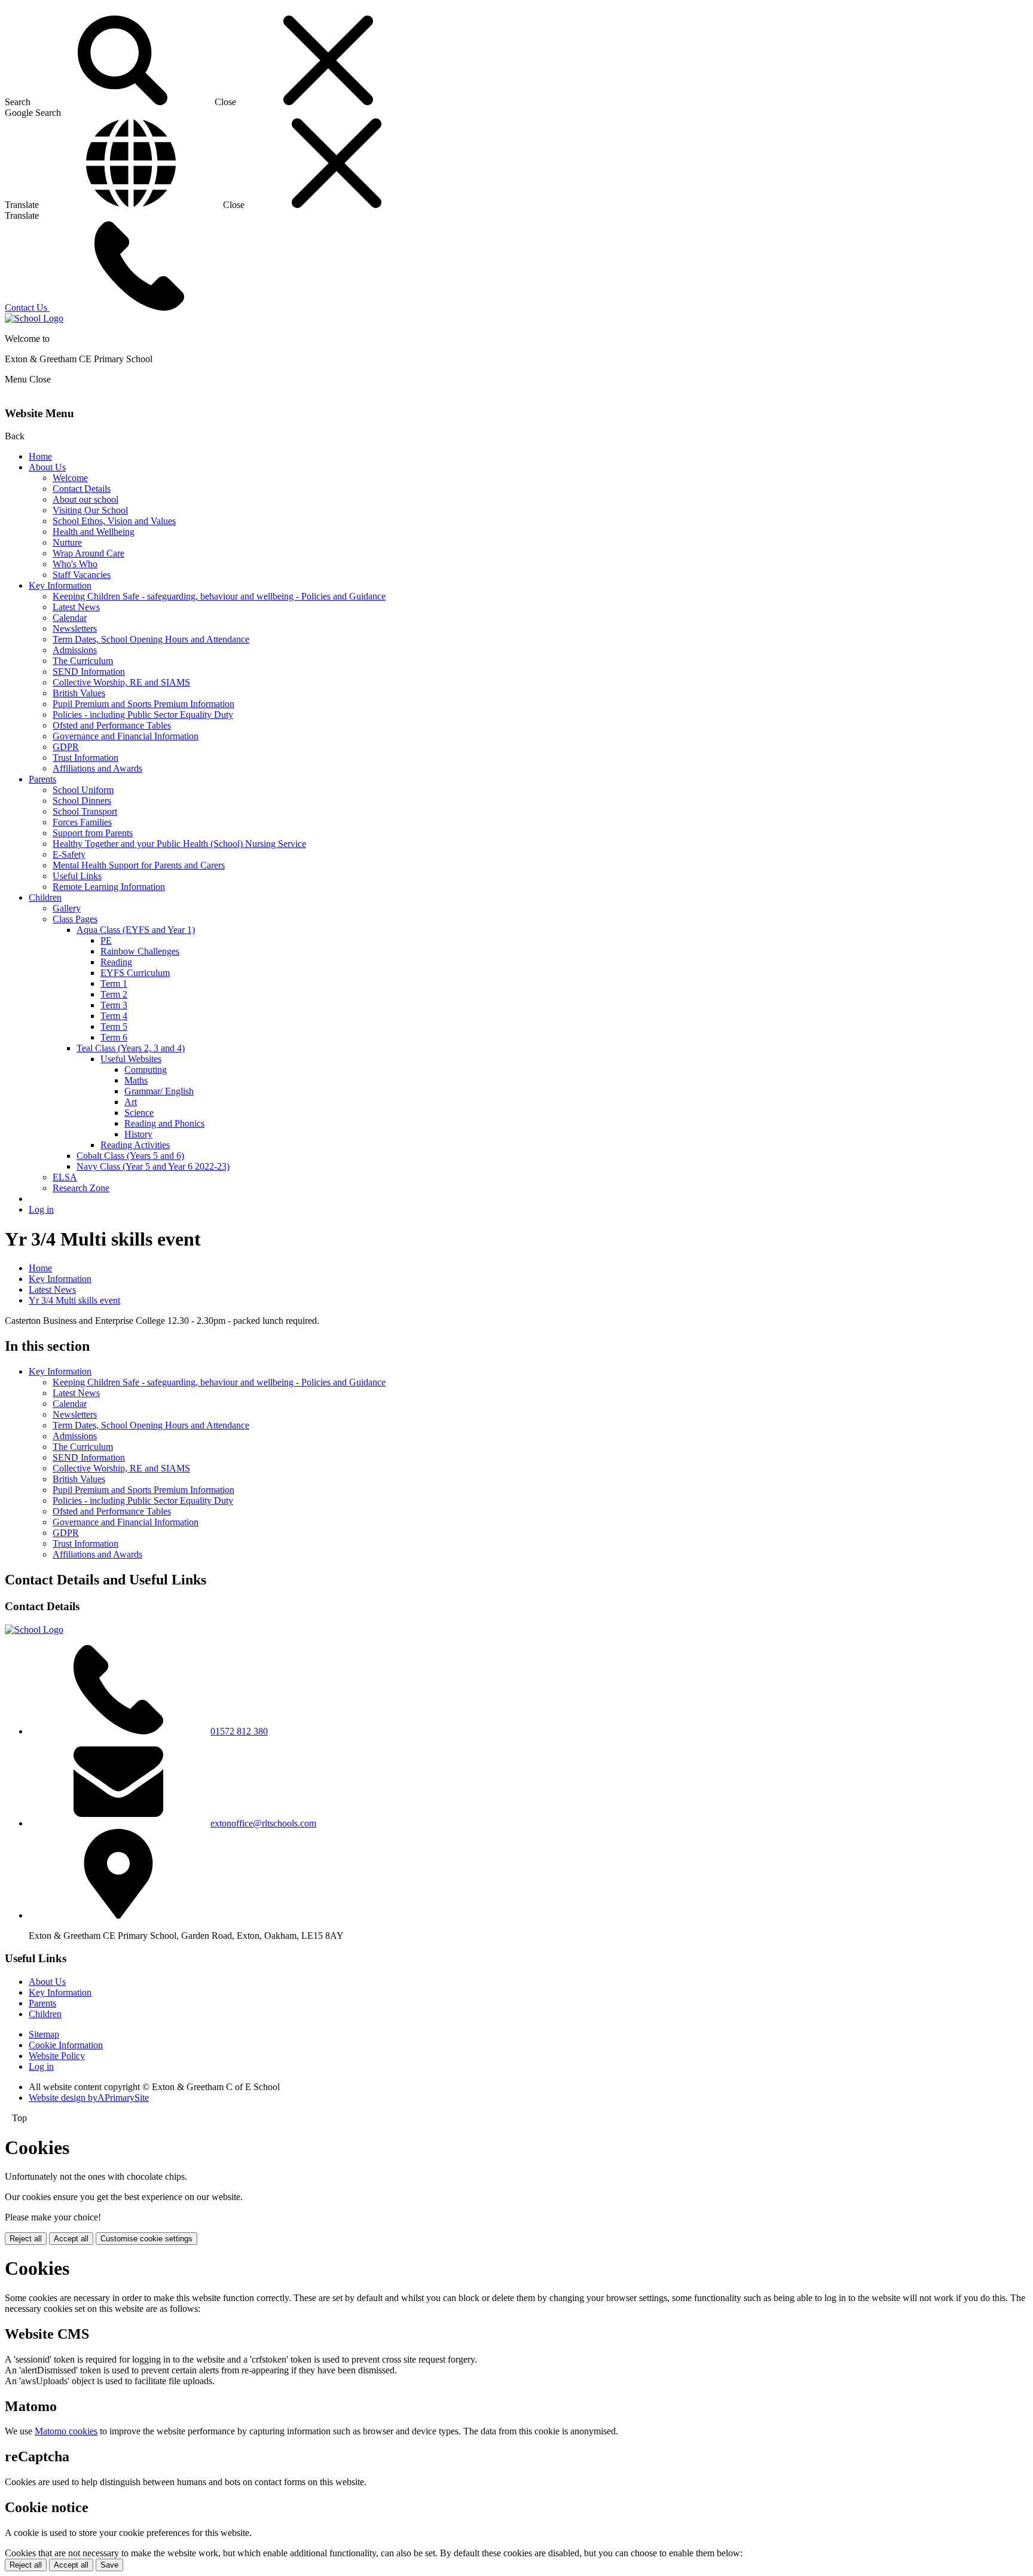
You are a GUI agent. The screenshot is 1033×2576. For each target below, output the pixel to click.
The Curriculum (83, 661)
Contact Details (82, 489)
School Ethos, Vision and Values (114, 521)
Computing (146, 1070)
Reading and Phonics (164, 1123)
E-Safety (69, 854)
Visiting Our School (90, 510)
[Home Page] (34, 318)
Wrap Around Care (88, 553)
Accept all (71, 2239)
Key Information (60, 585)
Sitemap (44, 2034)
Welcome (70, 478)
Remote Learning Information (109, 887)
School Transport (85, 811)
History (138, 1134)
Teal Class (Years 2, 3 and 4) (131, 1048)
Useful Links (77, 876)
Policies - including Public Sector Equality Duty (143, 715)
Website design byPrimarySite (89, 2098)
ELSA (65, 1177)
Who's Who (75, 564)
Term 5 (114, 1027)
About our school (85, 499)
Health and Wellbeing (94, 532)
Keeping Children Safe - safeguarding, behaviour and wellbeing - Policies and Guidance (219, 596)
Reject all (26, 2239)
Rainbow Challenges (140, 951)
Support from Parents (93, 833)
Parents (42, 779)
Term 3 (114, 1005)
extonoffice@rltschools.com (263, 1823)
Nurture (67, 542)
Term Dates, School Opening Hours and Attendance (151, 639)
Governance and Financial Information (126, 736)
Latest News (76, 607)
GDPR (66, 747)
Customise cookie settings (146, 2239)
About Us (47, 467)
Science (139, 1113)
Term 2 (114, 994)
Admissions (75, 650)
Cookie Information (66, 2045)
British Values (79, 693)
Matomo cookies (66, 2431)
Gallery (67, 908)
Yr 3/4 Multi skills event (74, 1300)
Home (40, 456)
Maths (136, 1080)
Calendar (70, 618)
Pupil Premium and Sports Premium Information (143, 704)
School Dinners (82, 801)
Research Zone (81, 1188)
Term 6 (114, 1037)
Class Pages (75, 919)
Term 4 (114, 1016)
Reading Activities (135, 1145)
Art (131, 1102)
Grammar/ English (159, 1091)
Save (109, 2565)
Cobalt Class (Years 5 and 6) (130, 1156)
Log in (41, 1209)
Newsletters (75, 628)
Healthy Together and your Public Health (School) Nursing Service (179, 844)
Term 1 (114, 983)
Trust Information (85, 758)
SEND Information (89, 671)
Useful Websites (131, 1059)
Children (45, 897)
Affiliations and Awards (97, 768)
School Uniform (83, 790)
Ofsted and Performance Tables (112, 725)
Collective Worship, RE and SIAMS (121, 682)
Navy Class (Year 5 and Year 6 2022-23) (153, 1166)
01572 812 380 (239, 1731)
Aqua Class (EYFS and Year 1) (136, 930)
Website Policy (57, 2056)
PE (106, 940)
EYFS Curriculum (135, 973)
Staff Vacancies (82, 575)
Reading (116, 962)
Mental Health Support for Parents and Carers (139, 865)
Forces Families (82, 822)
